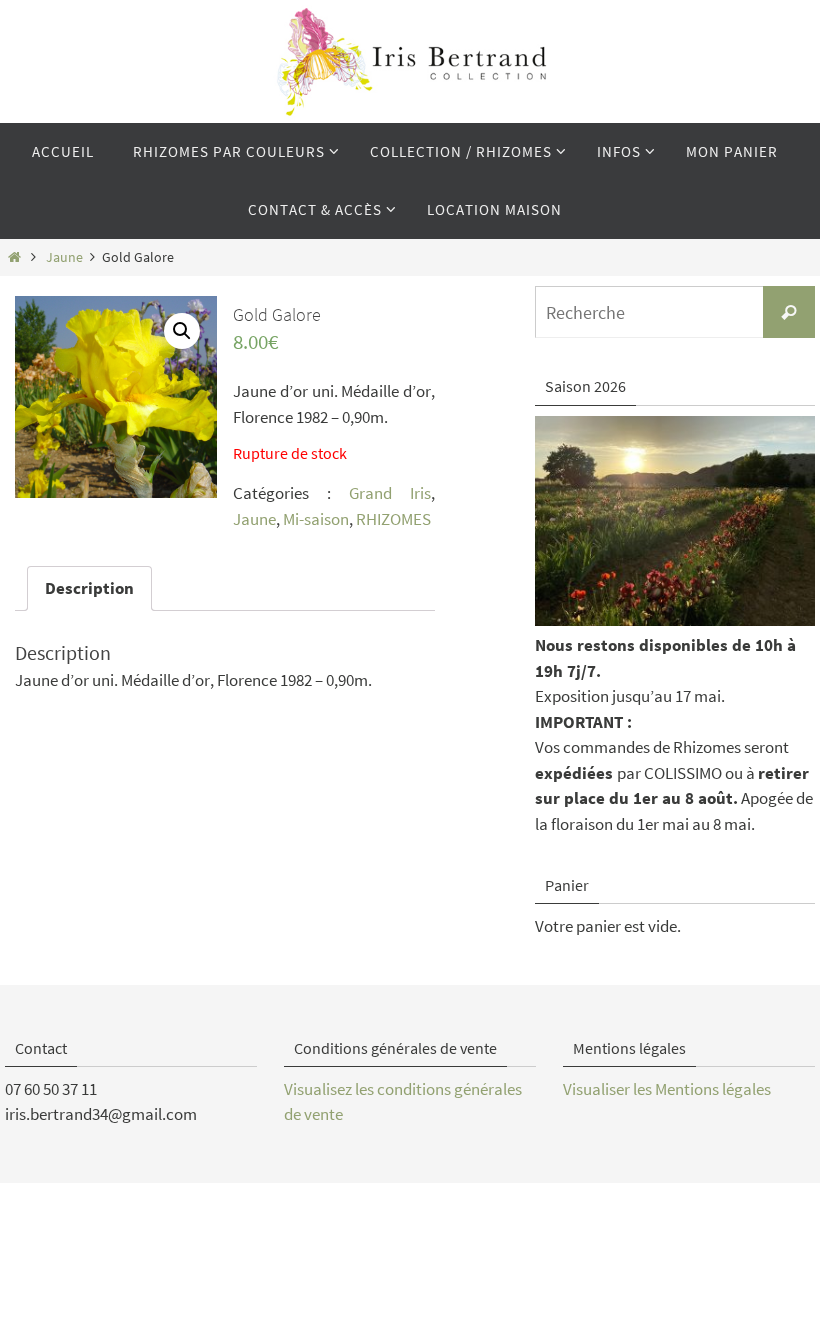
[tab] (89, 588)
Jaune (64, 257)
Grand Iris (390, 493)
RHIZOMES (393, 519)
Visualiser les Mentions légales (667, 1089)
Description (89, 588)
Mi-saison (316, 519)
